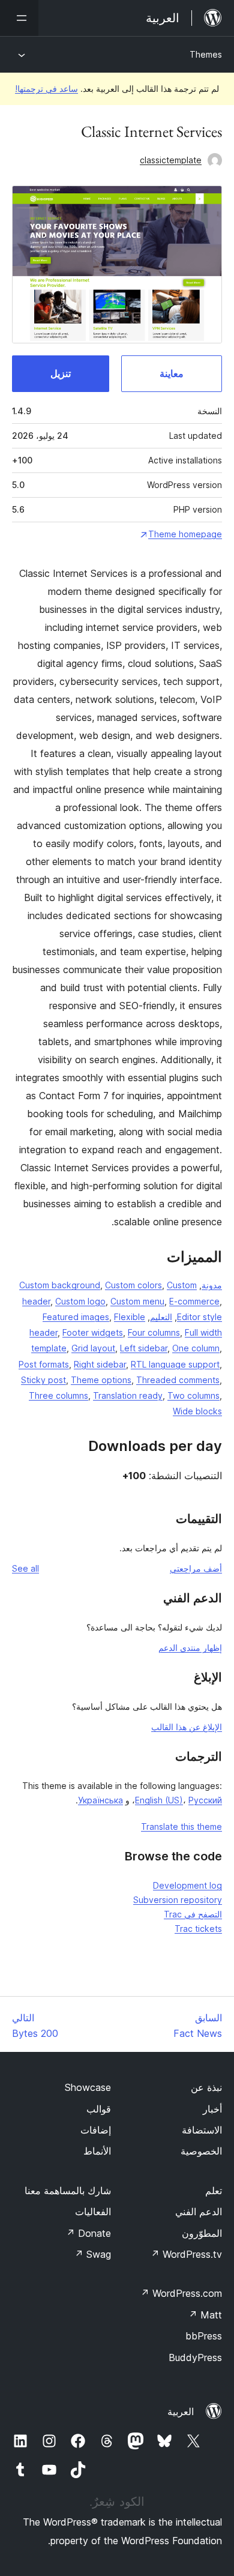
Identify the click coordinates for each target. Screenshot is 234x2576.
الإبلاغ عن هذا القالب (187, 1727)
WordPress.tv (186, 2254)
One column (196, 1348)
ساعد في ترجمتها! (46, 89)
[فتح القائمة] (19, 18)
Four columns (154, 1332)
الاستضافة (202, 2130)
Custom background (60, 1285)
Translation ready (128, 1395)
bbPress (204, 2336)
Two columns (193, 1395)
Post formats (44, 1364)
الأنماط (97, 2151)
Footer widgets (93, 1332)
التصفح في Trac (193, 1914)
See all (25, 1568)
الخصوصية (201, 2151)
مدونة (212, 1285)
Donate (88, 2233)
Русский (205, 1800)
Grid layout (93, 1348)
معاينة (172, 373)
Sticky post (43, 1380)
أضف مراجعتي (196, 1568)
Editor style (199, 1317)
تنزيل (61, 373)
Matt (205, 2315)
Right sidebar (100, 1364)
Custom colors (133, 1285)
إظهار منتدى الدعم (190, 1648)
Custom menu (137, 1301)
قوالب (99, 2109)
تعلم (214, 2191)
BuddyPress (195, 2357)
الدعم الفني (199, 2212)
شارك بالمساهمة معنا (68, 2191)
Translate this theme (181, 1826)
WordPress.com (181, 2293)
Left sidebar (144, 1348)
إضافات (96, 2130)
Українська (100, 1800)
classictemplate (171, 160)
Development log (187, 1885)
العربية (181, 2412)
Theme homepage (185, 534)
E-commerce (194, 1301)
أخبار (212, 2109)
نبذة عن (206, 2087)
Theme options (101, 1380)
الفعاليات (93, 2212)
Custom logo (80, 1301)
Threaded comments (178, 1380)
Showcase (88, 2087)
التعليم (161, 1317)
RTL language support (175, 1364)
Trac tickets (198, 1929)
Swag (93, 2254)
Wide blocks (197, 1411)
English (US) (159, 1800)
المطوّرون (202, 2233)
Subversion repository (178, 1900)
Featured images (76, 1317)
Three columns (58, 1395)
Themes (206, 54)
